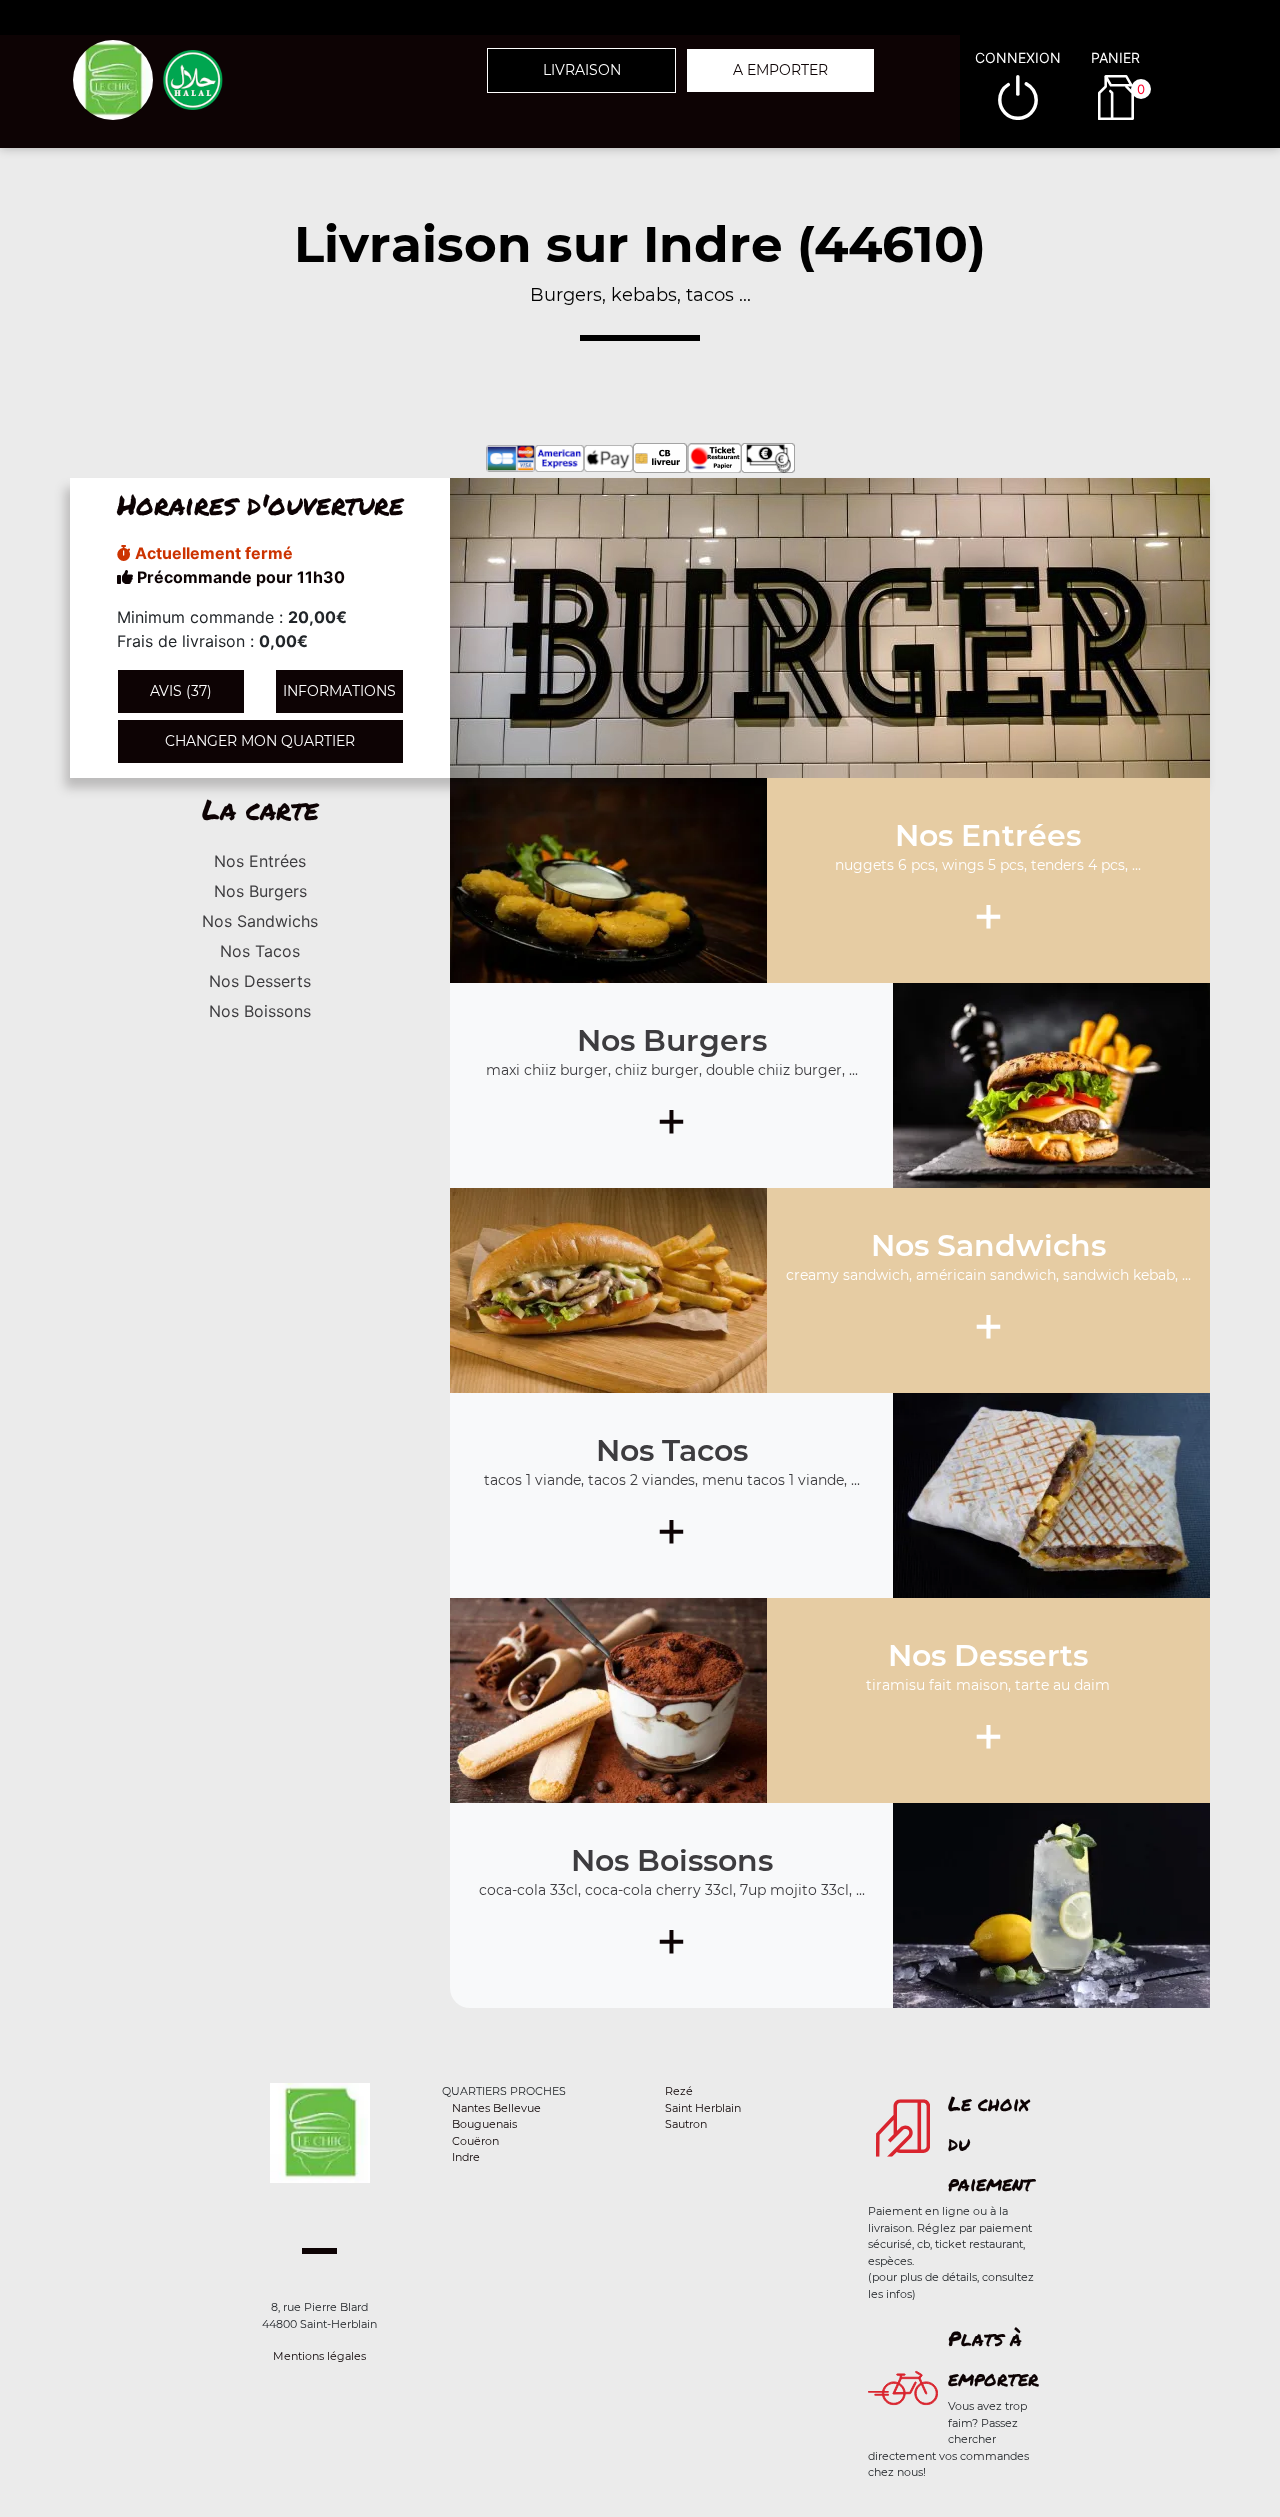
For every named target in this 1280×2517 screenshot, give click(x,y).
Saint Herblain (703, 2108)
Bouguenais (484, 2124)
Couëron (475, 2141)
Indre (466, 2157)
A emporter (780, 70)
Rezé (679, 2091)
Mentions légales (319, 2356)
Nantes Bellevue (496, 2108)
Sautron (686, 2124)
